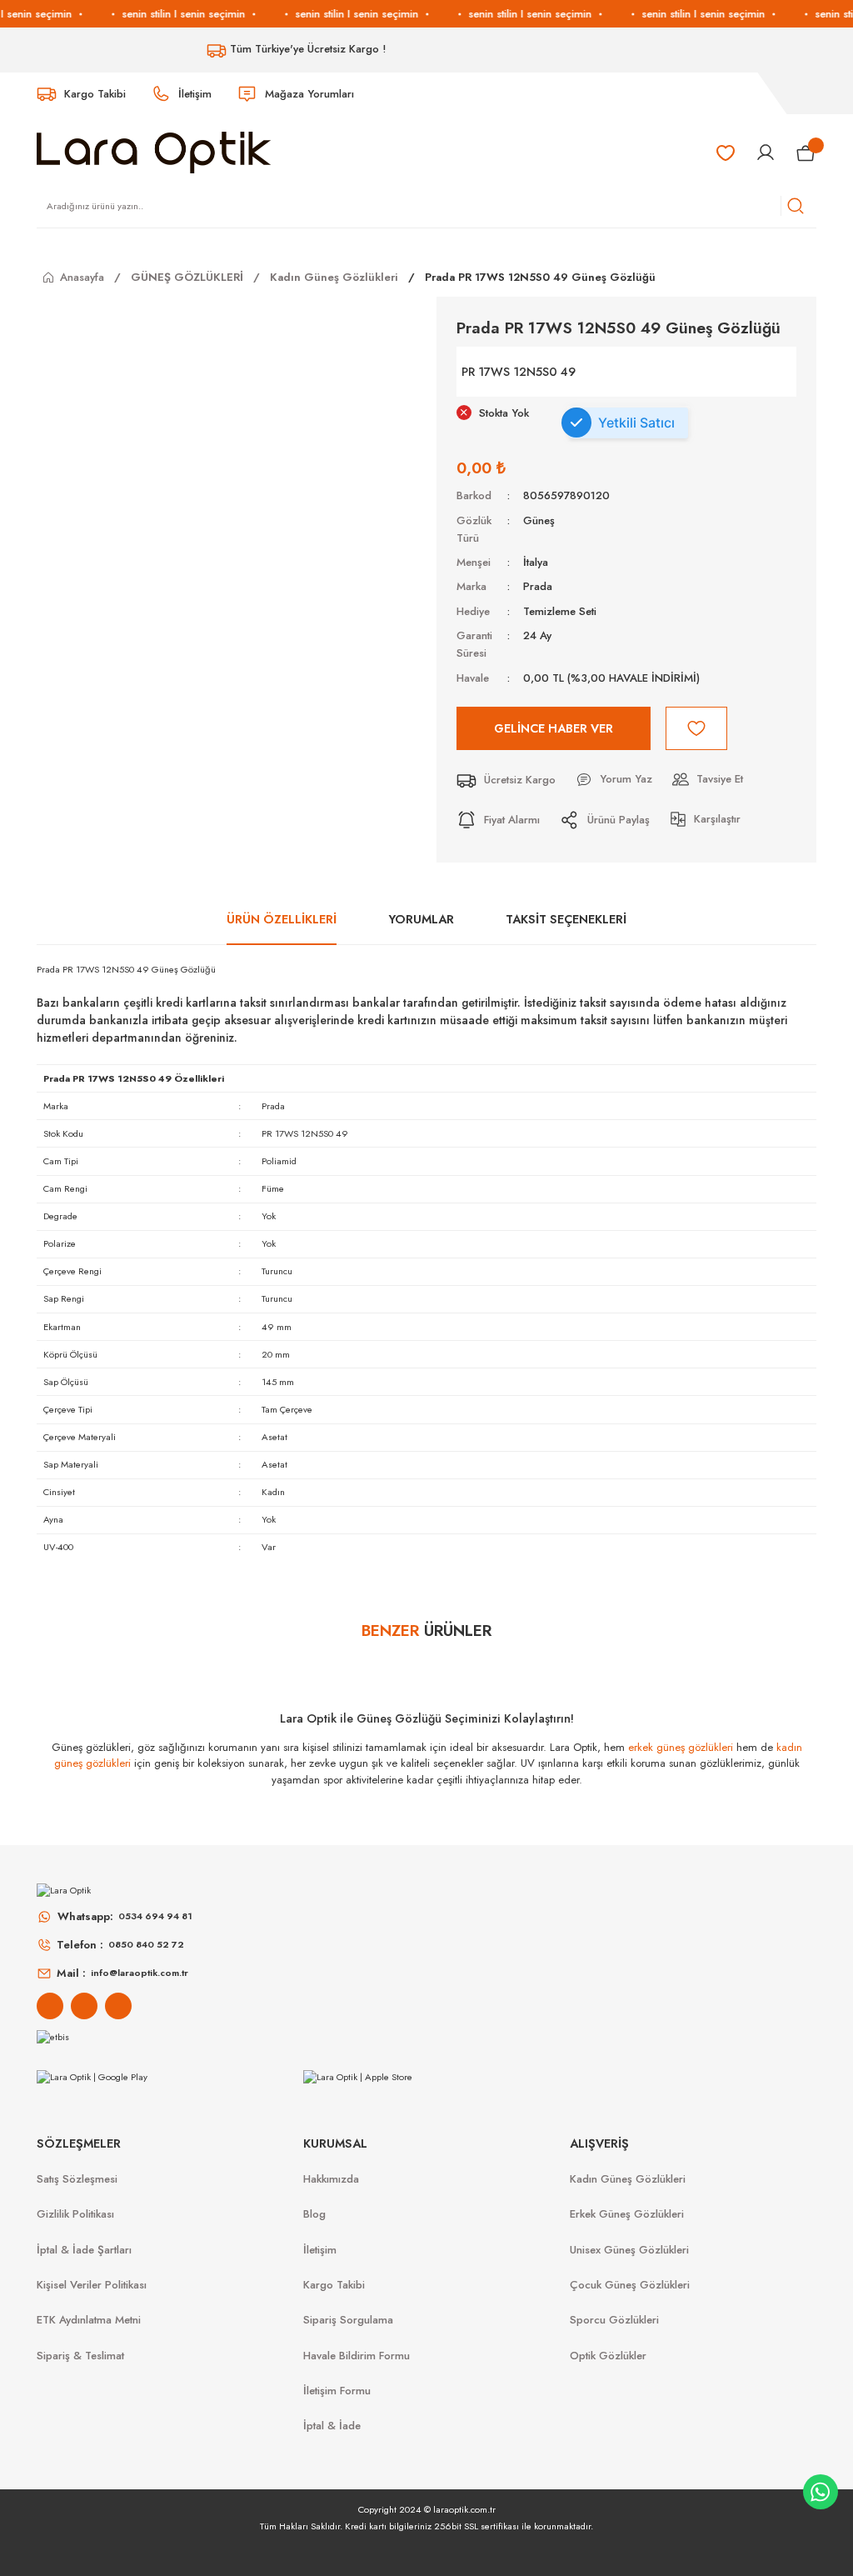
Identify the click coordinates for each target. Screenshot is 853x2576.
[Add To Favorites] (696, 728)
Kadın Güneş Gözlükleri (628, 2179)
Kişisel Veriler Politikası (92, 2285)
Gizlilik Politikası (75, 2214)
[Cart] (806, 153)
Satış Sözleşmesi (77, 2179)
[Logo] (154, 152)
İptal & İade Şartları (84, 2250)
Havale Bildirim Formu (357, 2356)
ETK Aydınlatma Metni (89, 2320)
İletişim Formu (337, 2391)
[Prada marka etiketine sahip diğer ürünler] (735, 372)
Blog (314, 2214)
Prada (538, 586)
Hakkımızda (331, 2179)
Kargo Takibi (334, 2285)
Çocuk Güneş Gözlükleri (630, 2285)
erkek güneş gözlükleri (681, 1747)
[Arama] (796, 206)
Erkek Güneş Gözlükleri (627, 2214)
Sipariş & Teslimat (80, 2356)
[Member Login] (766, 153)
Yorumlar (422, 919)
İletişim (320, 2250)
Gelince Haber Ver (554, 728)
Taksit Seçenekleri (566, 919)
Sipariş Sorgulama (348, 2320)
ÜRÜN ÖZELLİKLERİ (282, 919)
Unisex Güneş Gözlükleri (629, 2250)
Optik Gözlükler (608, 2356)
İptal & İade (332, 2426)
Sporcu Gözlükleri (614, 2320)
